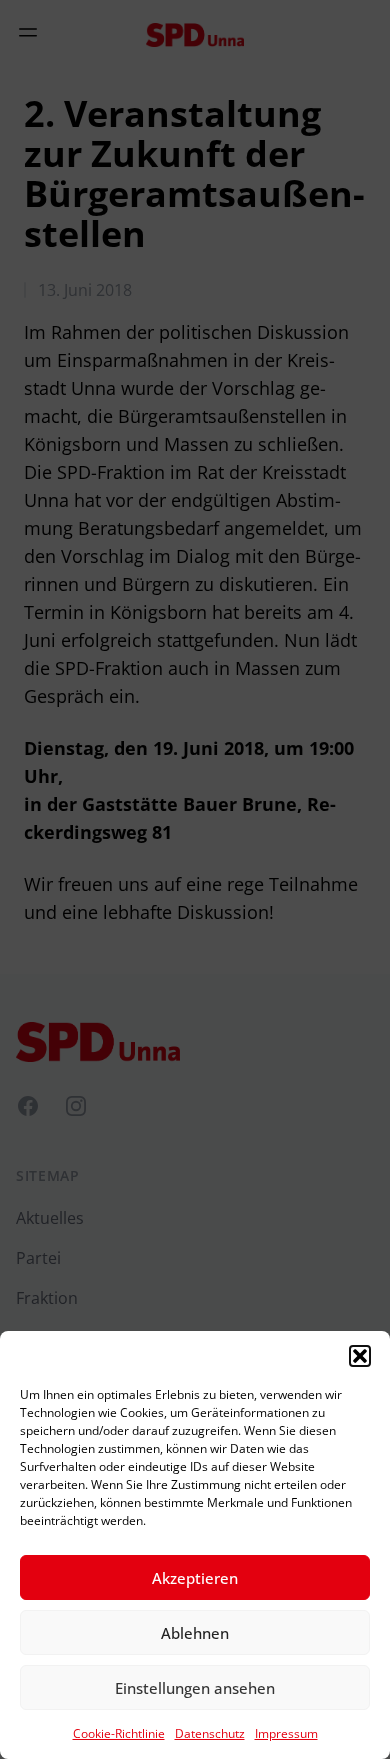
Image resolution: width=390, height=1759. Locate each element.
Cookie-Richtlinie (119, 1733)
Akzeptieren (195, 1578)
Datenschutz (210, 1733)
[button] (360, 1356)
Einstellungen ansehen (195, 1688)
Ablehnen (195, 1633)
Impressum (286, 1733)
